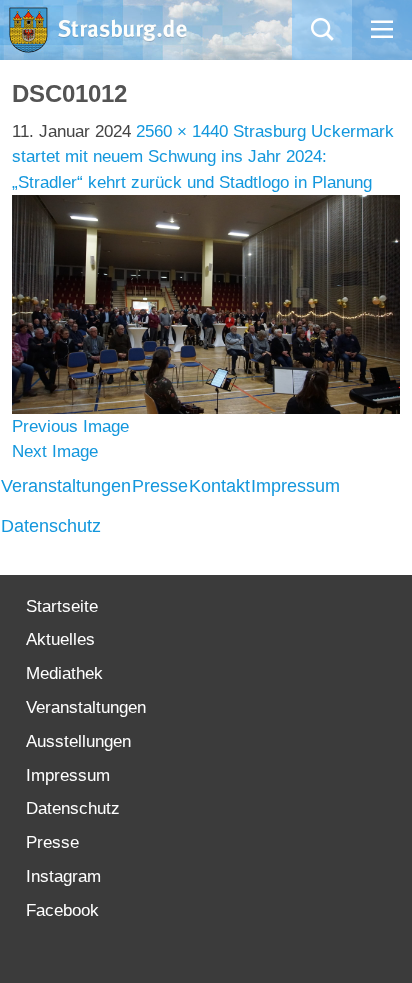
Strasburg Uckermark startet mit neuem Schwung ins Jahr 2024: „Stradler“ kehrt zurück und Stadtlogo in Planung (203, 157)
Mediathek (64, 673)
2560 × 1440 (182, 131)
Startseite (62, 606)
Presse (160, 486)
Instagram (63, 876)
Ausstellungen (78, 741)
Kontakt (219, 486)
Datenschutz (51, 526)
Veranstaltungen (66, 486)
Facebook (62, 910)
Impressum (295, 486)
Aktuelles (60, 639)
